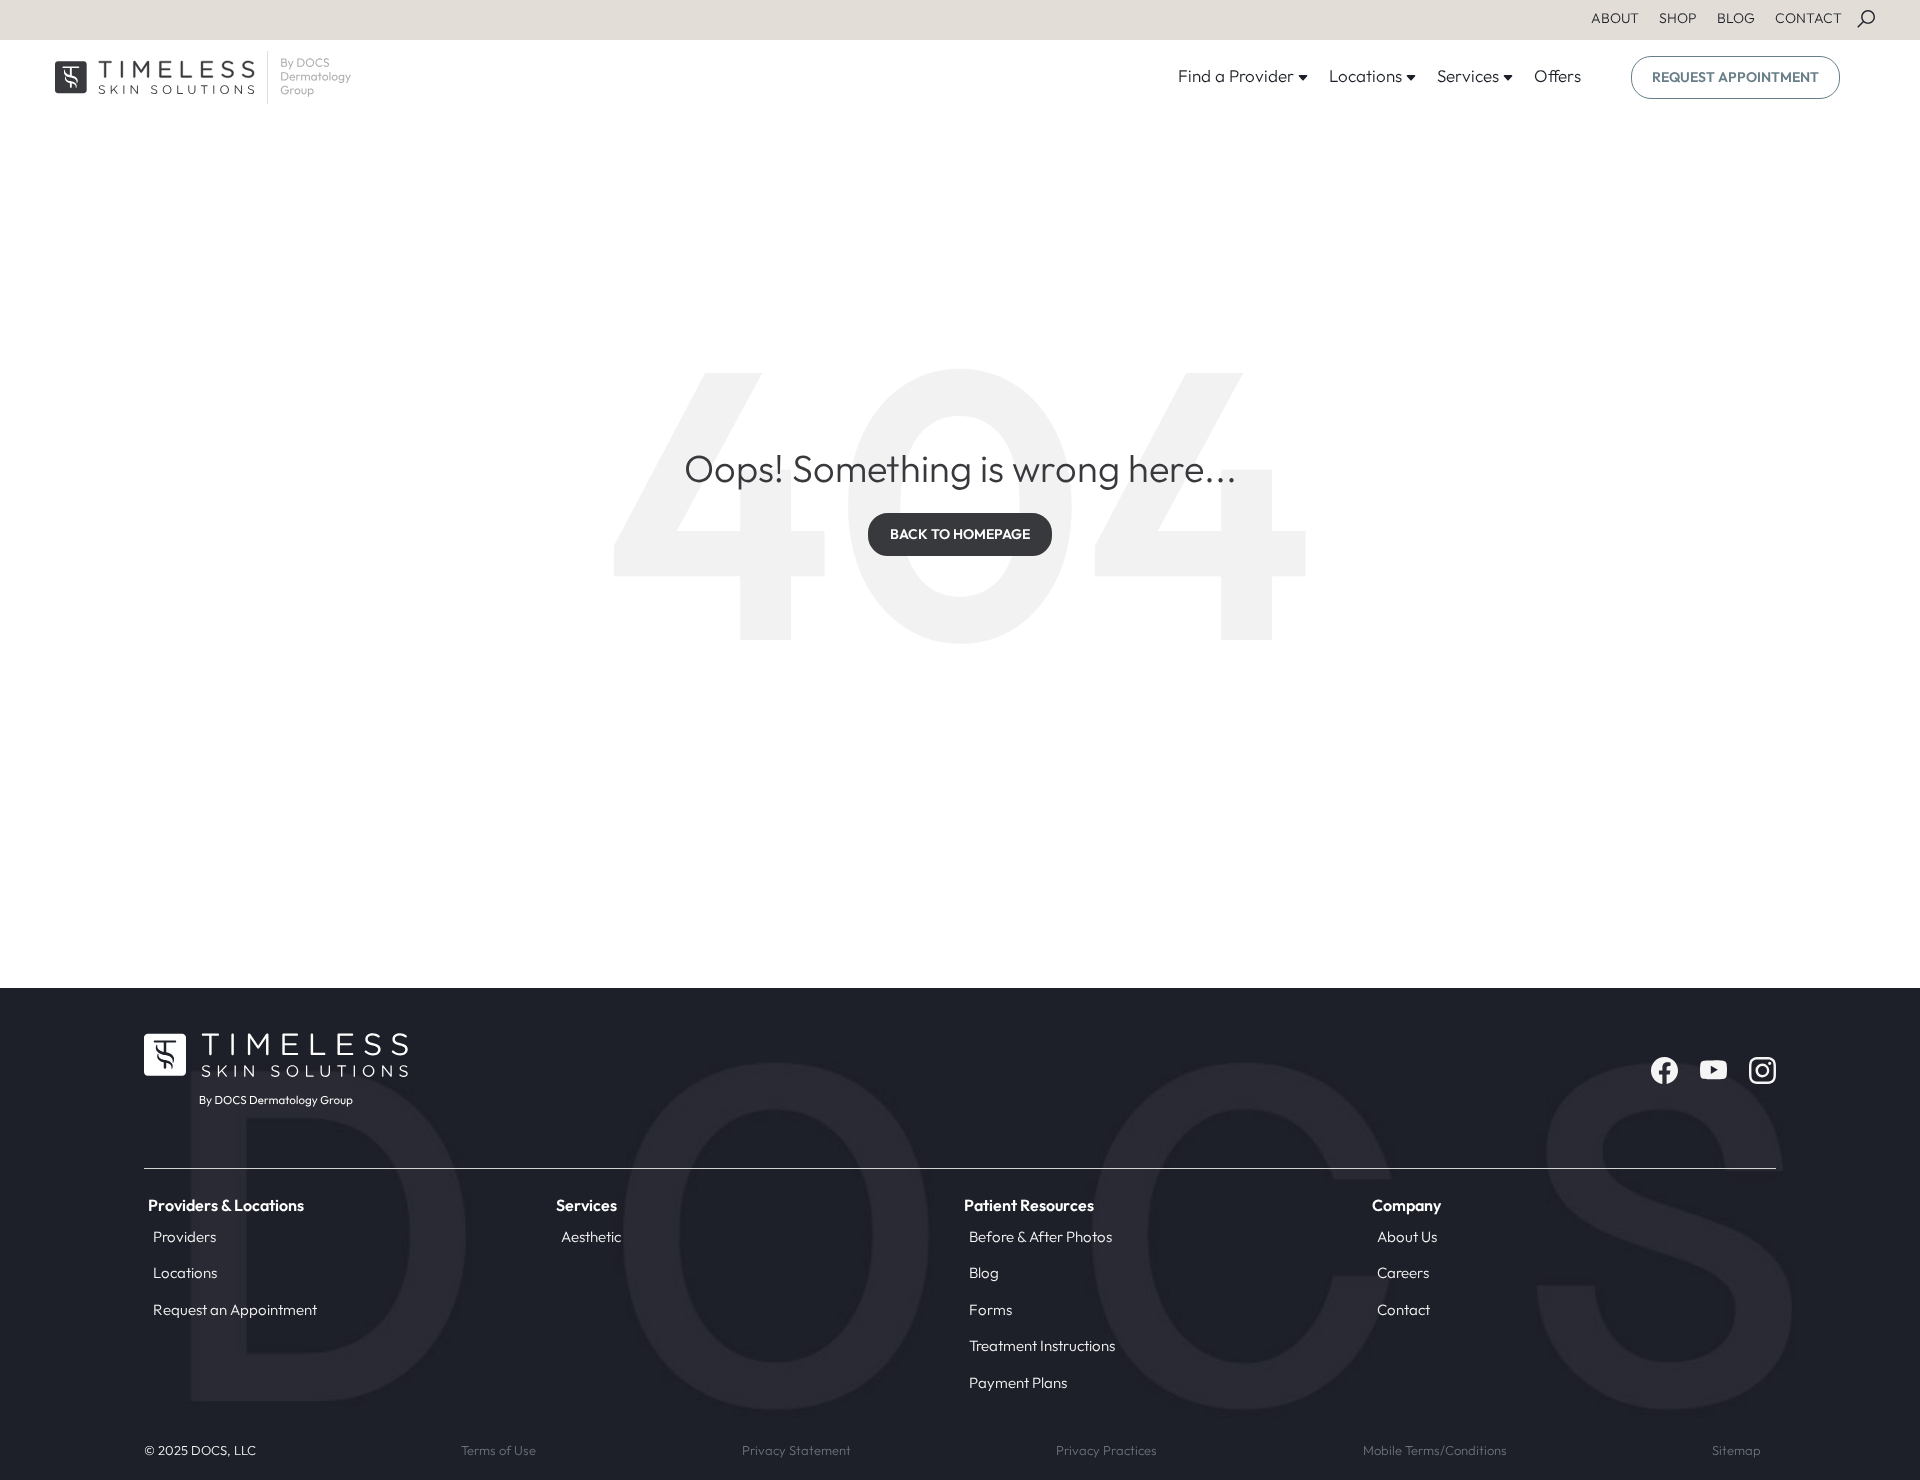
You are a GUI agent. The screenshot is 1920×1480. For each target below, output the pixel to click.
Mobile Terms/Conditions (1435, 1450)
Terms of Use (498, 1450)
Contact (1403, 1309)
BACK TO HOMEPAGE (960, 534)
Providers (184, 1236)
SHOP (1678, 18)
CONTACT (1808, 18)
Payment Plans (1018, 1382)
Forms (990, 1309)
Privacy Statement (796, 1450)
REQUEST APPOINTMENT (1735, 77)
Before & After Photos (1040, 1236)
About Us (1407, 1236)
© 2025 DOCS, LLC (200, 1450)
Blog (984, 1272)
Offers (1557, 75)
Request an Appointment (235, 1309)
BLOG (1736, 18)
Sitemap (1736, 1450)
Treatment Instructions (1042, 1345)
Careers (1403, 1272)
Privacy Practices (1106, 1450)
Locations (185, 1272)
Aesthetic (591, 1236)
